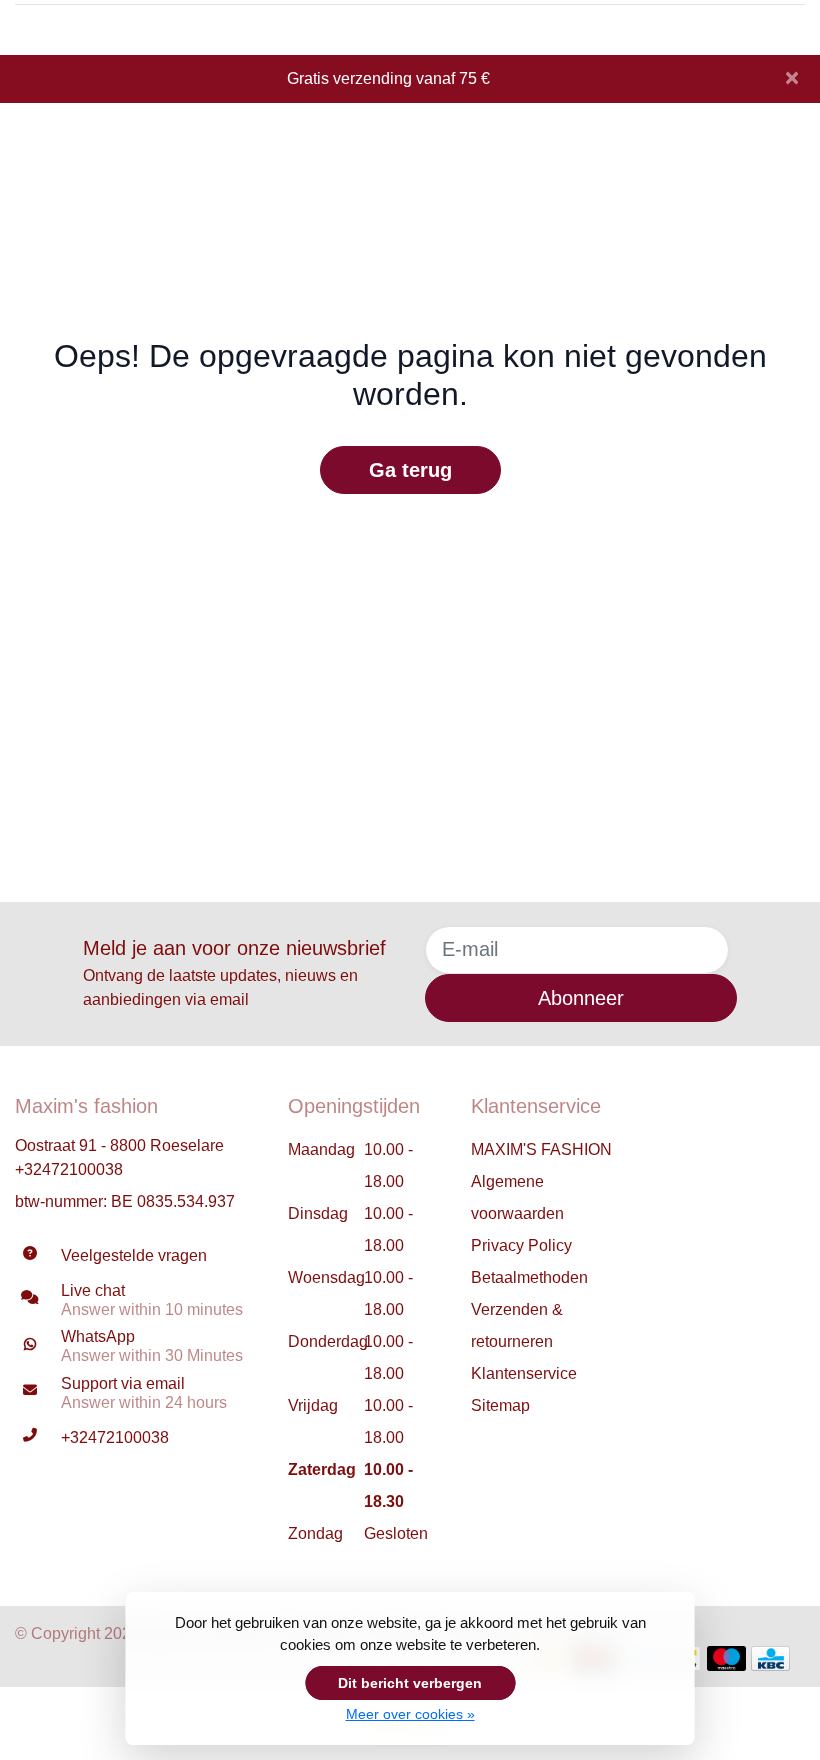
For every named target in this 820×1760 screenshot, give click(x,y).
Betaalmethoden (529, 1277)
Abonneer (581, 998)
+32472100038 (69, 1169)
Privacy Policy (521, 1245)
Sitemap (500, 1405)
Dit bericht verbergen (410, 1683)
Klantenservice (524, 1373)
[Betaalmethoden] (726, 1658)
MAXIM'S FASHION (541, 1149)
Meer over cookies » (410, 1714)
